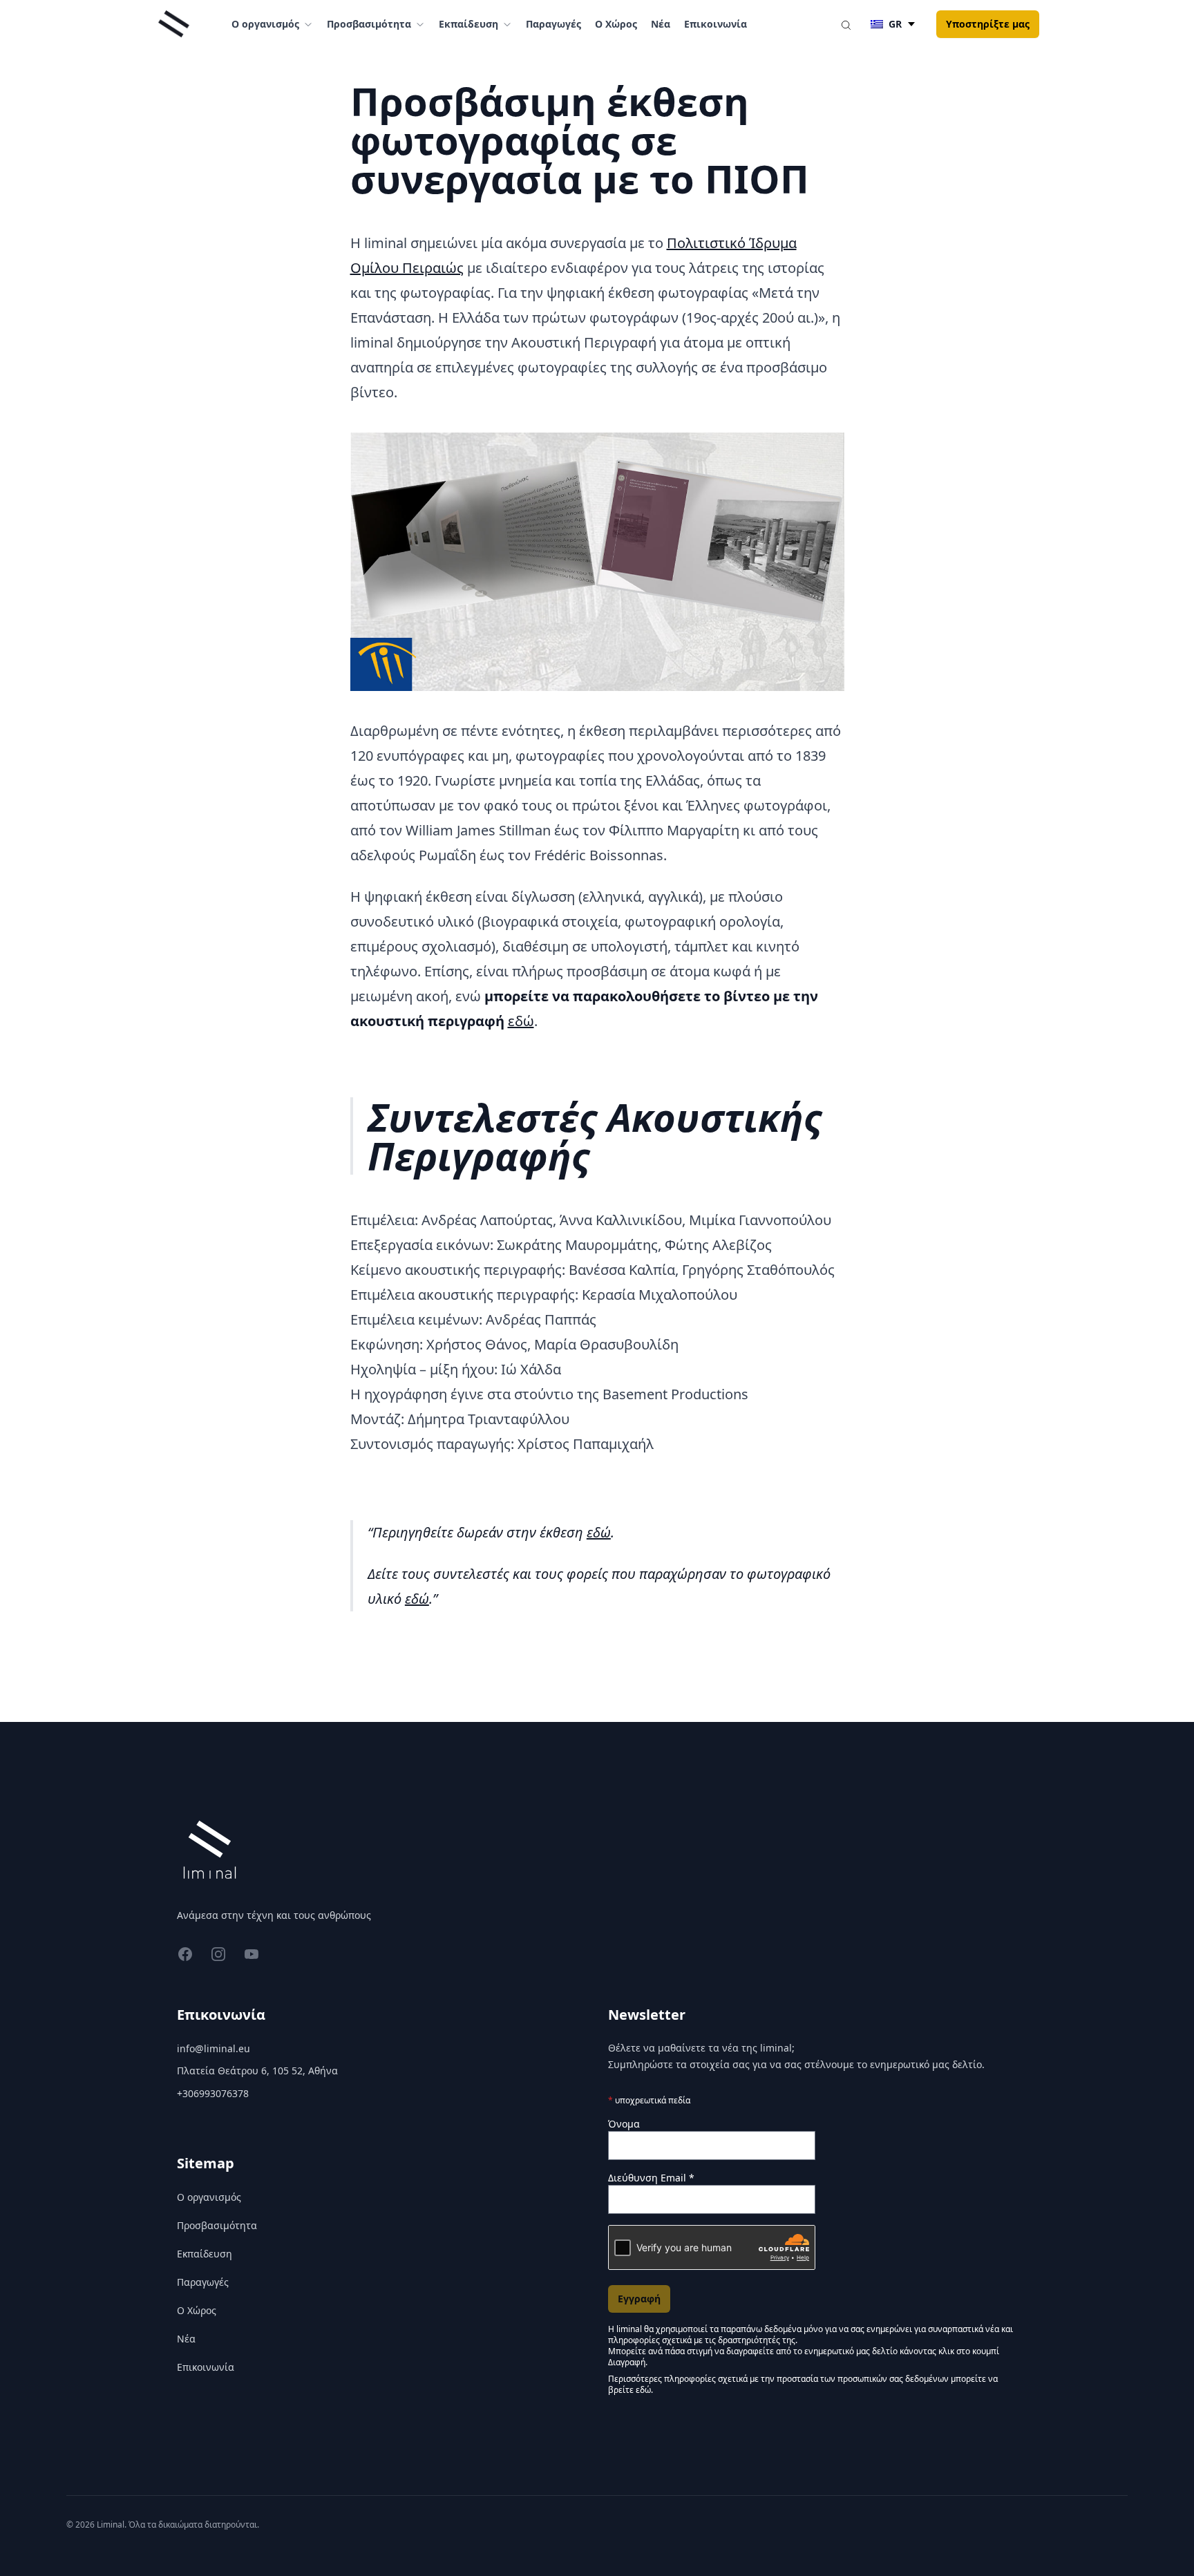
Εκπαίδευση (205, 2254)
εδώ (521, 1021)
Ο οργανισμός (209, 2197)
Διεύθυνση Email (651, 2178)
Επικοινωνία (716, 24)
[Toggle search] (846, 24)
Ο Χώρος (616, 24)
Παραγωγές (553, 24)
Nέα (661, 24)
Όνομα (624, 2124)
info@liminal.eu (214, 2048)
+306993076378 (213, 2093)
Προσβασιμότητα (217, 2225)
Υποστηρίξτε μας (988, 24)
